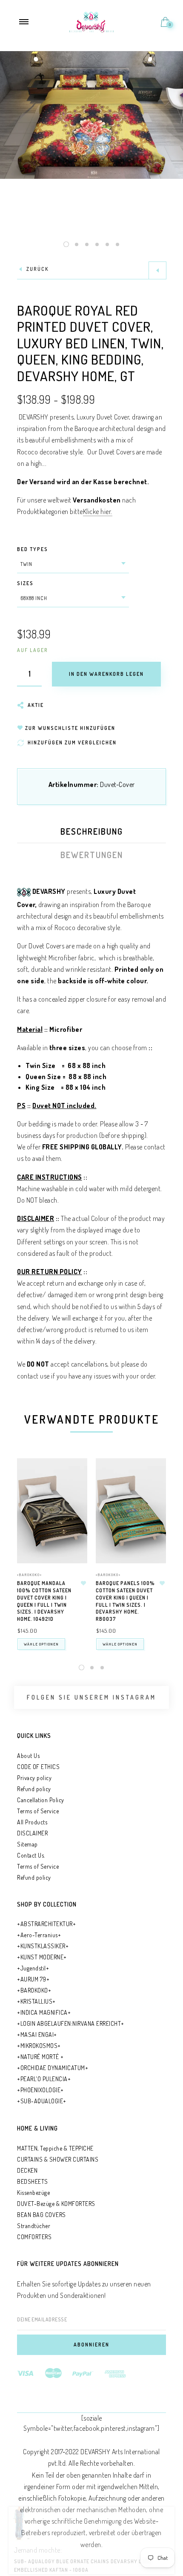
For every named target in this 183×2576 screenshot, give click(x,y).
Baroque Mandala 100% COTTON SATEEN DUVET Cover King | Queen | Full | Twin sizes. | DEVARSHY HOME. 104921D (44, 1601)
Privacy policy (34, 1778)
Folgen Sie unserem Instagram (91, 1697)
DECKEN (27, 2170)
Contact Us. (31, 1855)
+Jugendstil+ (33, 1968)
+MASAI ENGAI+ (37, 2035)
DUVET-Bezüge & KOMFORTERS (56, 2204)
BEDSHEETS (33, 2181)
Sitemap (27, 1844)
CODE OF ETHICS (38, 1767)
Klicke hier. (98, 511)
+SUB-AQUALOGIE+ (42, 2101)
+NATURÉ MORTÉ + (40, 2057)
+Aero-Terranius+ (39, 1935)
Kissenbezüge (33, 2193)
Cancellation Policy (41, 1800)
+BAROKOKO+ (30, 1575)
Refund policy (34, 1789)
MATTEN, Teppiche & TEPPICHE (55, 2148)
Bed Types (33, 549)
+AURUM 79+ (33, 1979)
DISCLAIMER (32, 1833)
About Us (28, 1756)
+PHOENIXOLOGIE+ (40, 2090)
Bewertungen (92, 855)
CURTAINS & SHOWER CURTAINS (58, 2159)
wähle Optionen (41, 1644)
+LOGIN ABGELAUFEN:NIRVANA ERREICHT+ (71, 2023)
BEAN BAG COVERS (41, 2215)
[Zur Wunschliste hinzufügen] (83, 1583)
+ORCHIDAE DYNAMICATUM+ (53, 2068)
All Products (32, 1822)
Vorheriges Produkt (157, 270)
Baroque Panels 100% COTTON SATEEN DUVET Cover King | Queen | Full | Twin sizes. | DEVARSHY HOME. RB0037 (125, 1601)
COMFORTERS (34, 2237)
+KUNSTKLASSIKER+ (43, 1946)
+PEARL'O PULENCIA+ (44, 2079)
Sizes (25, 583)
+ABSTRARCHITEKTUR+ (46, 1924)
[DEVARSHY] (92, 21)
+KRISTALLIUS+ (36, 2001)
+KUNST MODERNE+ (42, 1957)
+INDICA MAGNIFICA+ (44, 2012)
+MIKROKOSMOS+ (39, 2046)
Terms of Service (38, 1811)
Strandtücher (34, 2226)
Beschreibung (92, 831)
